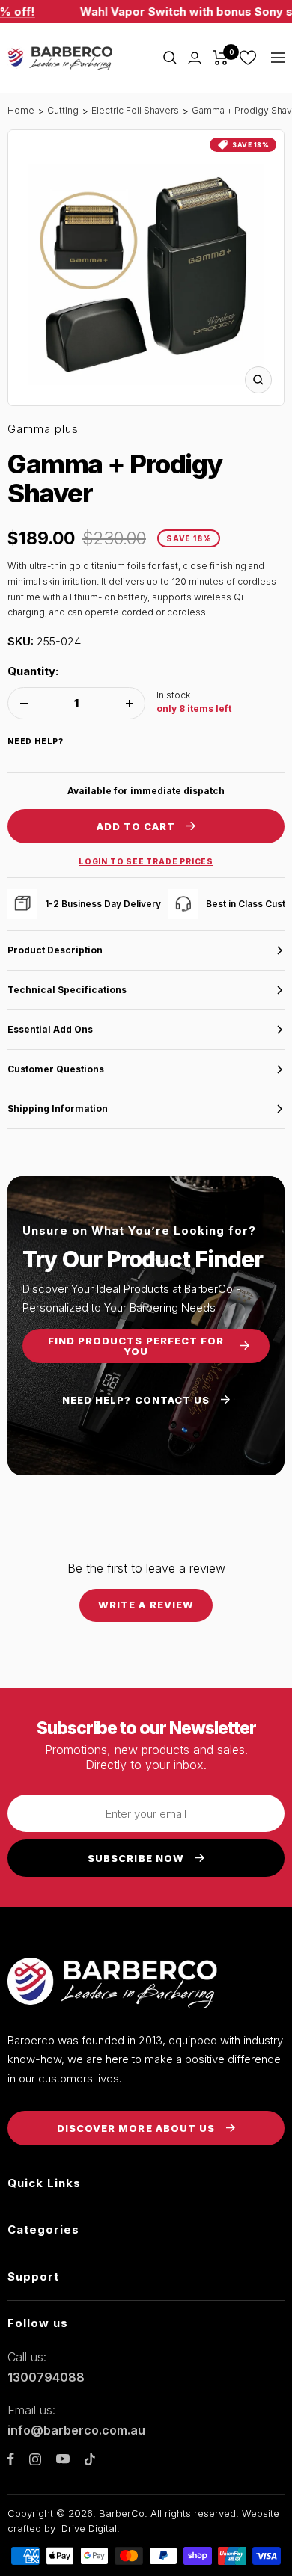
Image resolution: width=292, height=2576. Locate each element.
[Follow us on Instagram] (35, 2459)
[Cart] (220, 58)
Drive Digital (89, 2528)
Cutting (63, 110)
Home (21, 110)
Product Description (55, 950)
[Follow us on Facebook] (11, 2459)
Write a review (146, 1605)
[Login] (195, 58)
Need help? (36, 741)
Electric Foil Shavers (135, 110)
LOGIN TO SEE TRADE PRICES (146, 861)
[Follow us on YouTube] (63, 2459)
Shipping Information (58, 1109)
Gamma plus (43, 429)
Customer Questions (56, 1069)
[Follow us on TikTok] (90, 2459)
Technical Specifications (67, 990)
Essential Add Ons (50, 1029)
